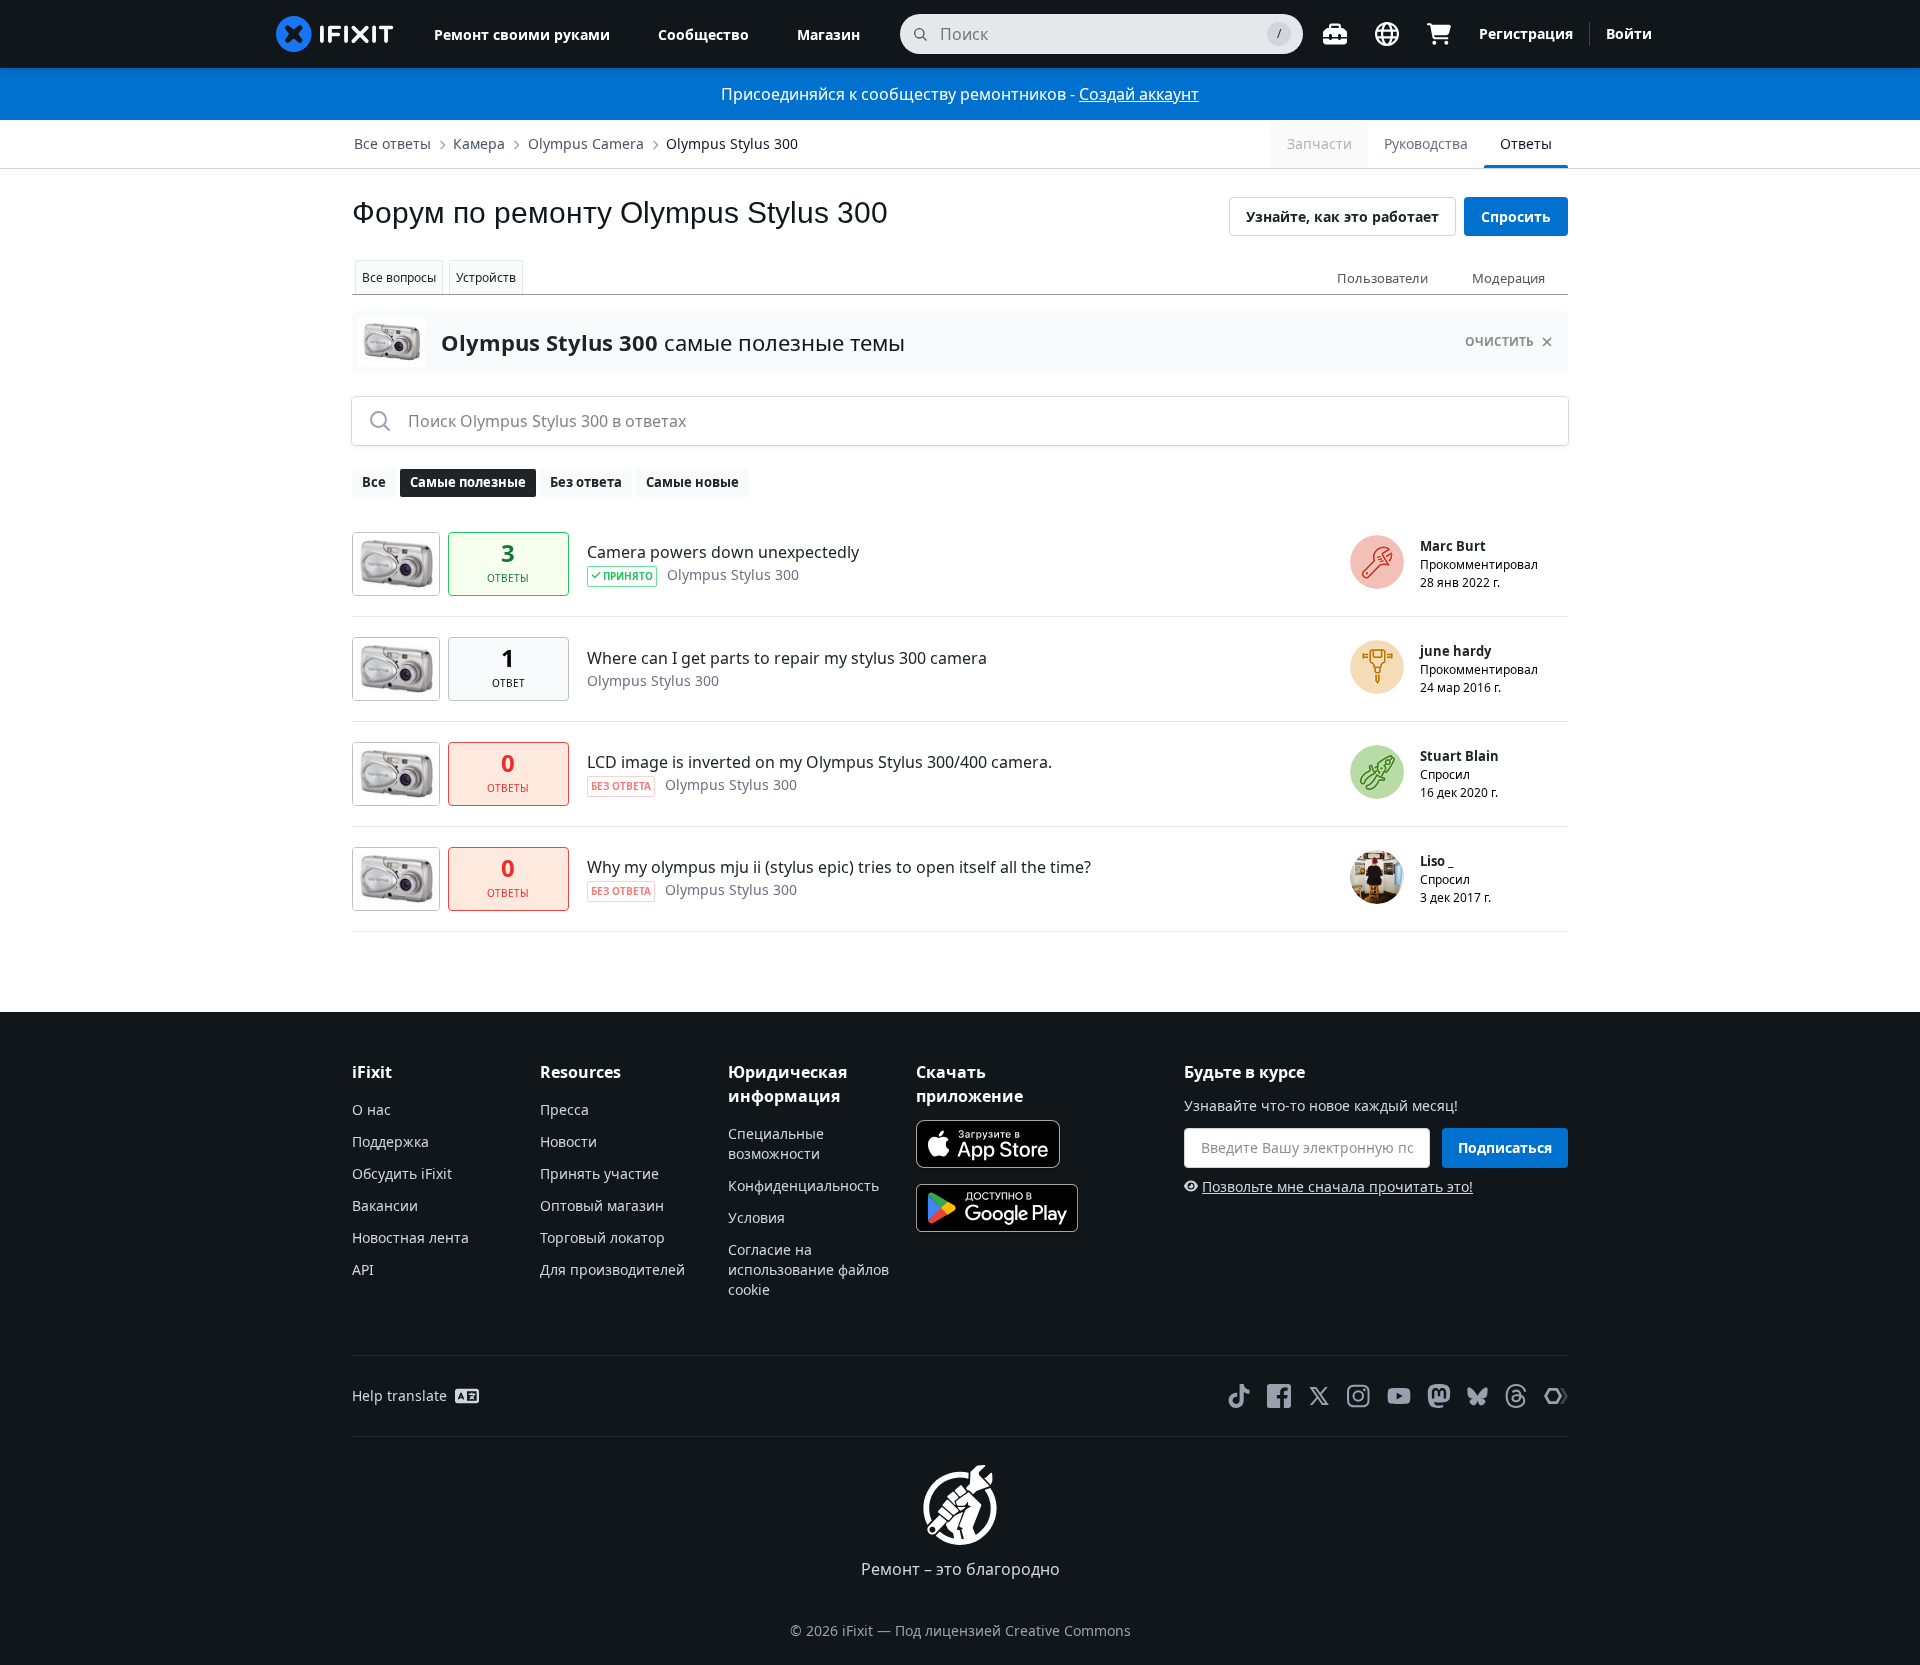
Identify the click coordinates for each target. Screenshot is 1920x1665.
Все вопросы (399, 277)
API (363, 1269)
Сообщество (703, 34)
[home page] (335, 34)
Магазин (828, 34)
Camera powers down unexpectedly (723, 552)
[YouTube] (1399, 1396)
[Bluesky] (1477, 1396)
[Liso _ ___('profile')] (1377, 877)
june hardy (1455, 651)
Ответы (1526, 143)
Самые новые (692, 482)
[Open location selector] (1387, 34)
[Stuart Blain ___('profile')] (1377, 772)
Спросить (1516, 216)
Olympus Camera (586, 143)
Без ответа (586, 482)
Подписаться (1505, 1147)
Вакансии (385, 1205)
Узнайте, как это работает (1342, 216)
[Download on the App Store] (988, 1144)
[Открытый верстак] (1335, 34)
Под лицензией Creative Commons (1013, 1630)
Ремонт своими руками (522, 34)
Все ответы (392, 143)
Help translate (399, 1395)
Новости (568, 1141)
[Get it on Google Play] (997, 1208)
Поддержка (390, 1141)
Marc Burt (1453, 546)
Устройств (486, 277)
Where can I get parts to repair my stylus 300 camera (787, 658)
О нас (371, 1109)
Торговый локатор (602, 1237)
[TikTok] (1239, 1396)
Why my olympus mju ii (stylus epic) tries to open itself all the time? (839, 867)
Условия (756, 1217)
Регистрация (1526, 33)
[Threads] (1516, 1396)
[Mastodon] (1439, 1396)
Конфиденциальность (803, 1185)
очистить (1499, 341)
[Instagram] (1359, 1396)
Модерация (1508, 278)
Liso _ (1436, 861)
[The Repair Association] (1556, 1396)
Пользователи (1382, 278)
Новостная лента (410, 1237)
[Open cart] (1439, 34)
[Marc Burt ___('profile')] (1377, 562)
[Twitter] (1319, 1396)
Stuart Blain (1459, 756)
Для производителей (612, 1269)
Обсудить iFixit (402, 1173)
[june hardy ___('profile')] (1377, 667)
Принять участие (599, 1173)
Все (374, 482)
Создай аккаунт (1139, 94)
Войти (1629, 33)
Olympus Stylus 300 (732, 143)
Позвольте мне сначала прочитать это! (1337, 1186)
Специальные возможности (776, 1143)
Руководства (1426, 143)
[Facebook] (1279, 1396)
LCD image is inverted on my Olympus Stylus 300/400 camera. (819, 762)
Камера (479, 143)
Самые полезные (468, 482)
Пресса (564, 1109)
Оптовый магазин (602, 1205)
